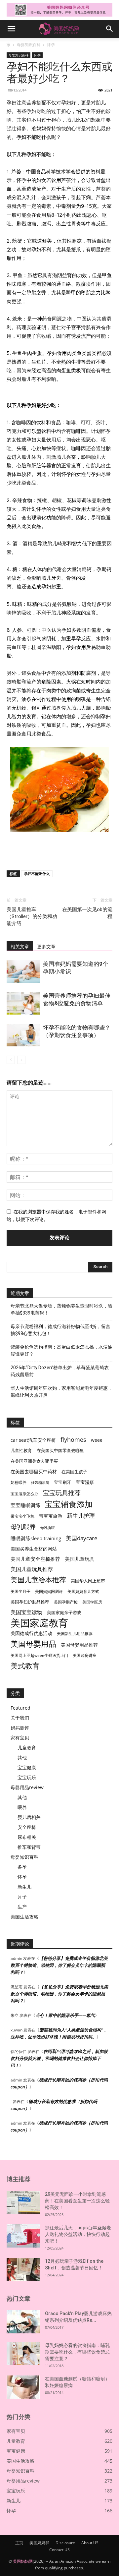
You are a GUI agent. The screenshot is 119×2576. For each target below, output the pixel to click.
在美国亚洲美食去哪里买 (34, 1461)
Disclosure (65, 2543)
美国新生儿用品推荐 (75, 1634)
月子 (22, 1897)
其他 (22, 1757)
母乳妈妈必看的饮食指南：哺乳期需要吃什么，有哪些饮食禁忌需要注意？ (77, 2352)
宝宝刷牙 (62, 1482)
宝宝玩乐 (27, 1777)
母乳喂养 (23, 1526)
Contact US (59, 2550)
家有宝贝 (20, 1738)
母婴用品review (27, 1787)
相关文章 (20, 947)
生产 (22, 1907)
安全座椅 (27, 1827)
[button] (11, 29)
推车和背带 (29, 1847)
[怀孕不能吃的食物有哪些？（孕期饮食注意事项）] (23, 1035)
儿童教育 (27, 1748)
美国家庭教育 (39, 1623)
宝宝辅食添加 (69, 1504)
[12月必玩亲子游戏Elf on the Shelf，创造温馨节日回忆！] (23, 2269)
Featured (20, 1708)
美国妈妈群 (39, 2543)
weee (97, 1440)
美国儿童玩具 (80, 1559)
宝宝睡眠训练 (25, 1505)
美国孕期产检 (66, 1602)
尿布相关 (27, 1837)
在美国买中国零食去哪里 (60, 1450)
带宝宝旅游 (51, 1516)
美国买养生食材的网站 (34, 1549)
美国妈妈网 (23, 2561)
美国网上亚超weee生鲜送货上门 (39, 1655)
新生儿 (24, 1887)
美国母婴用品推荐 (79, 1645)
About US (90, 2543)
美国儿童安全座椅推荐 (35, 1559)
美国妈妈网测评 (49, 1591)
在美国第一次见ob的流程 (87, 913)
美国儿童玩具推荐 (32, 1569)
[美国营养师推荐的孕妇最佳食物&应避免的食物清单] (23, 1003)
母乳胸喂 (48, 1528)
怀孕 (51, 45)
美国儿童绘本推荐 (38, 1580)
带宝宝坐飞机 (22, 1516)
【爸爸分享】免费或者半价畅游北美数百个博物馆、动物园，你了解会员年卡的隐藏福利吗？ (59, 1965)
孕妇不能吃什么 (37, 874)
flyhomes (73, 1440)
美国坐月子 (20, 1591)
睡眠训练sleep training (36, 1538)
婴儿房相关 (29, 1817)
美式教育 (25, 1666)
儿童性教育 (21, 1450)
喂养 (22, 1807)
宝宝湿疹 (85, 1482)
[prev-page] (11, 1060)
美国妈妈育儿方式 (83, 1591)
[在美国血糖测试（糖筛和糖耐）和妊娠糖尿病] (23, 2387)
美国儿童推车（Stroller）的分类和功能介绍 (32, 916)
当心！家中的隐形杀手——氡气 (65, 2015)
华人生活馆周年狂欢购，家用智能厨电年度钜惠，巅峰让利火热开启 (61, 1392)
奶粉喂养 (19, 1482)
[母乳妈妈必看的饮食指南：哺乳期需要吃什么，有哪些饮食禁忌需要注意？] (23, 2354)
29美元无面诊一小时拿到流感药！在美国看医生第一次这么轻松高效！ (77, 2201)
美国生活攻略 (24, 1917)
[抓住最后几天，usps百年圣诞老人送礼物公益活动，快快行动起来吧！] (23, 2236)
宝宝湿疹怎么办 (24, 1494)
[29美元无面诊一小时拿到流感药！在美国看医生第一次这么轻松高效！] (23, 2202)
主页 (19, 2543)
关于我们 (20, 1718)
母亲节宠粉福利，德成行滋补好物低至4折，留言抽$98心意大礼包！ (60, 1330)
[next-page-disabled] (21, 1060)
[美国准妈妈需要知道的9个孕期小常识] (23, 972)
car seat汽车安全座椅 (33, 1440)
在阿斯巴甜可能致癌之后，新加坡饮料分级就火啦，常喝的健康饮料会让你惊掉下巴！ (59, 2058)
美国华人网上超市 (88, 1581)
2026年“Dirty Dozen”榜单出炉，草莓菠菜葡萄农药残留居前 (60, 1371)
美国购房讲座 (85, 1655)
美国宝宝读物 (26, 1612)
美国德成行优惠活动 (31, 1633)
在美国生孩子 (74, 1472)
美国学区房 (92, 1602)
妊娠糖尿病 (40, 1483)
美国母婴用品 (33, 1644)
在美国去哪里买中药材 (34, 1471)
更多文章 (46, 947)
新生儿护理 (81, 1516)
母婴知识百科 (29, 45)
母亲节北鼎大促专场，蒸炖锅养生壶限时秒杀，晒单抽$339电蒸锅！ (61, 1309)
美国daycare (82, 1538)
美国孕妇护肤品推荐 (30, 1602)
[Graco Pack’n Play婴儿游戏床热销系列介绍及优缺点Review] (23, 2322)
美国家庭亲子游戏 (64, 1612)
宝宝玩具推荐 (62, 1493)
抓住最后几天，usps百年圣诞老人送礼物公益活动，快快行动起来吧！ (78, 2234)
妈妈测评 (20, 1728)
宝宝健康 (27, 1767)
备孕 (22, 1867)
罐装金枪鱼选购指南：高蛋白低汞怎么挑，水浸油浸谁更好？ (61, 1350)
